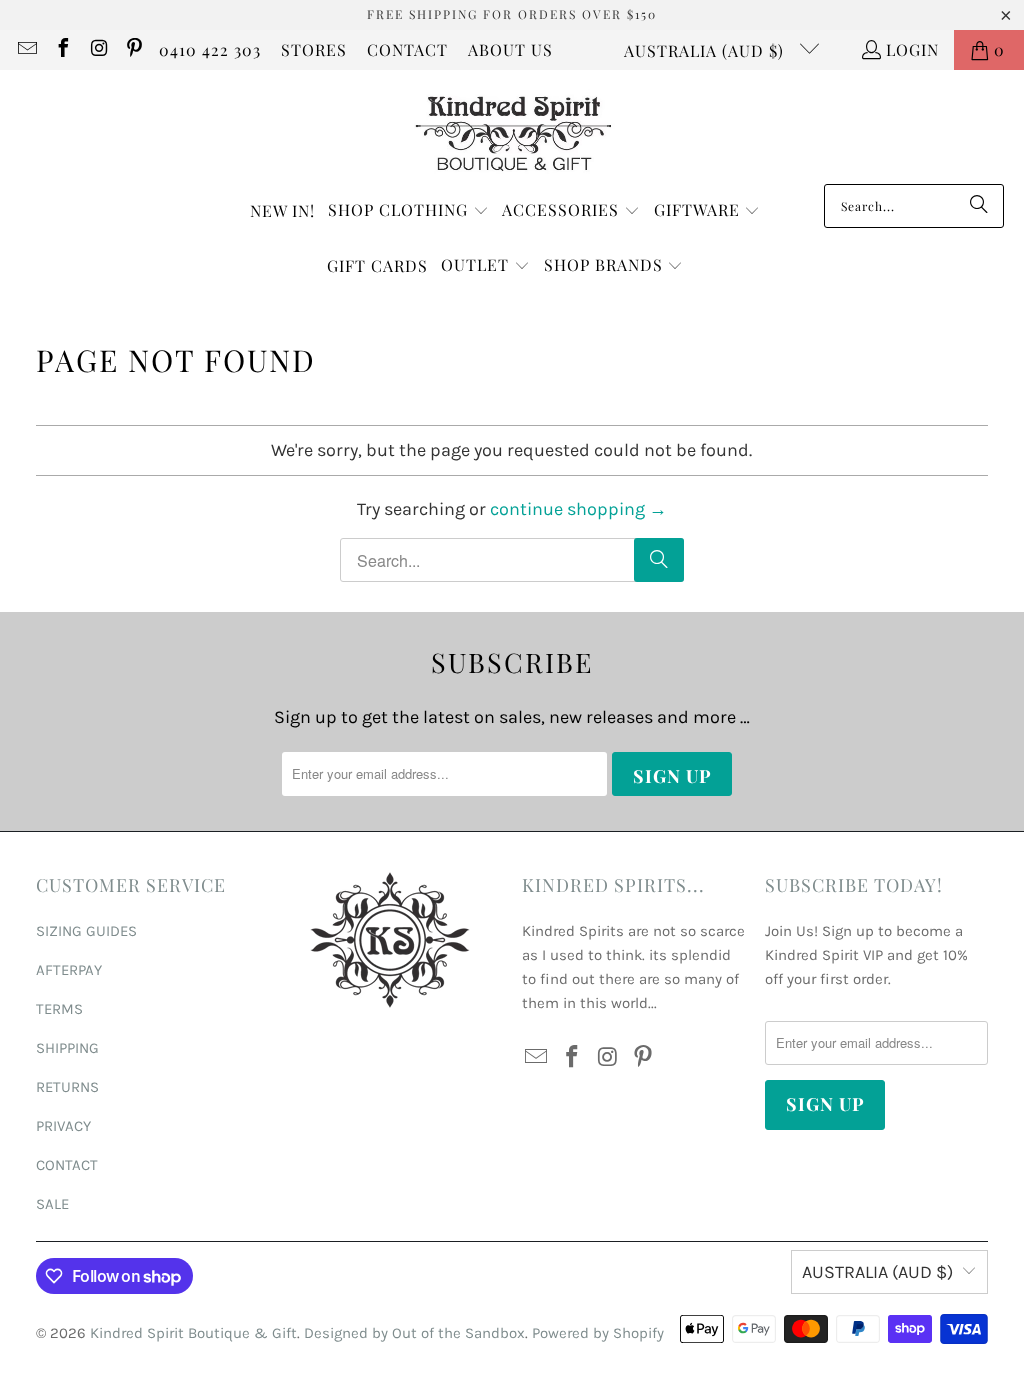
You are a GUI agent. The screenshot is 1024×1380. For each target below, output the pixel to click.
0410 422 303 (210, 49)
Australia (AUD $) (706, 50)
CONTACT (407, 49)
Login (912, 49)
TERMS (59, 1009)
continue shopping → (578, 509)
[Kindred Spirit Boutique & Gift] (512, 132)
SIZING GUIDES (86, 931)
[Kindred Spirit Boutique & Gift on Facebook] (62, 49)
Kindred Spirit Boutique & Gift (193, 1333)
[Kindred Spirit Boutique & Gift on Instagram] (98, 49)
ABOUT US (510, 49)
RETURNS (67, 1087)
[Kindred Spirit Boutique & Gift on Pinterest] (134, 49)
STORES (314, 49)
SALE (52, 1204)
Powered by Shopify (598, 1333)
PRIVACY (63, 1126)
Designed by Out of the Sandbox (414, 1333)
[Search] (979, 206)
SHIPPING (67, 1048)
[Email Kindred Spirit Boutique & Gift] (26, 49)
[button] (408, 211)
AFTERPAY (69, 970)
